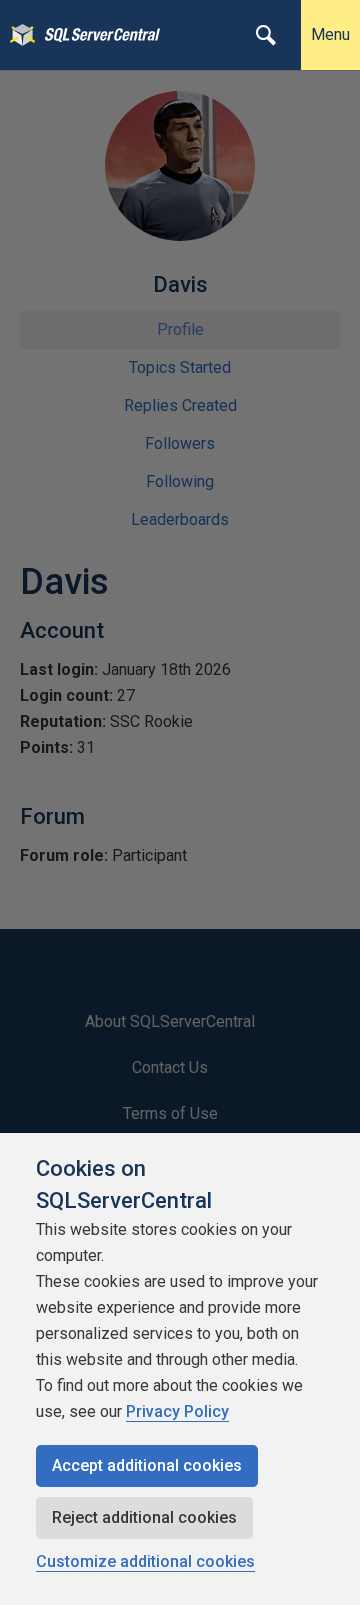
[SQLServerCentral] (17, 35)
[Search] (266, 35)
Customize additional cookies (145, 1561)
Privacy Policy (177, 1411)
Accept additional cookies (147, 1465)
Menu (330, 34)
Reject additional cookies (144, 1517)
